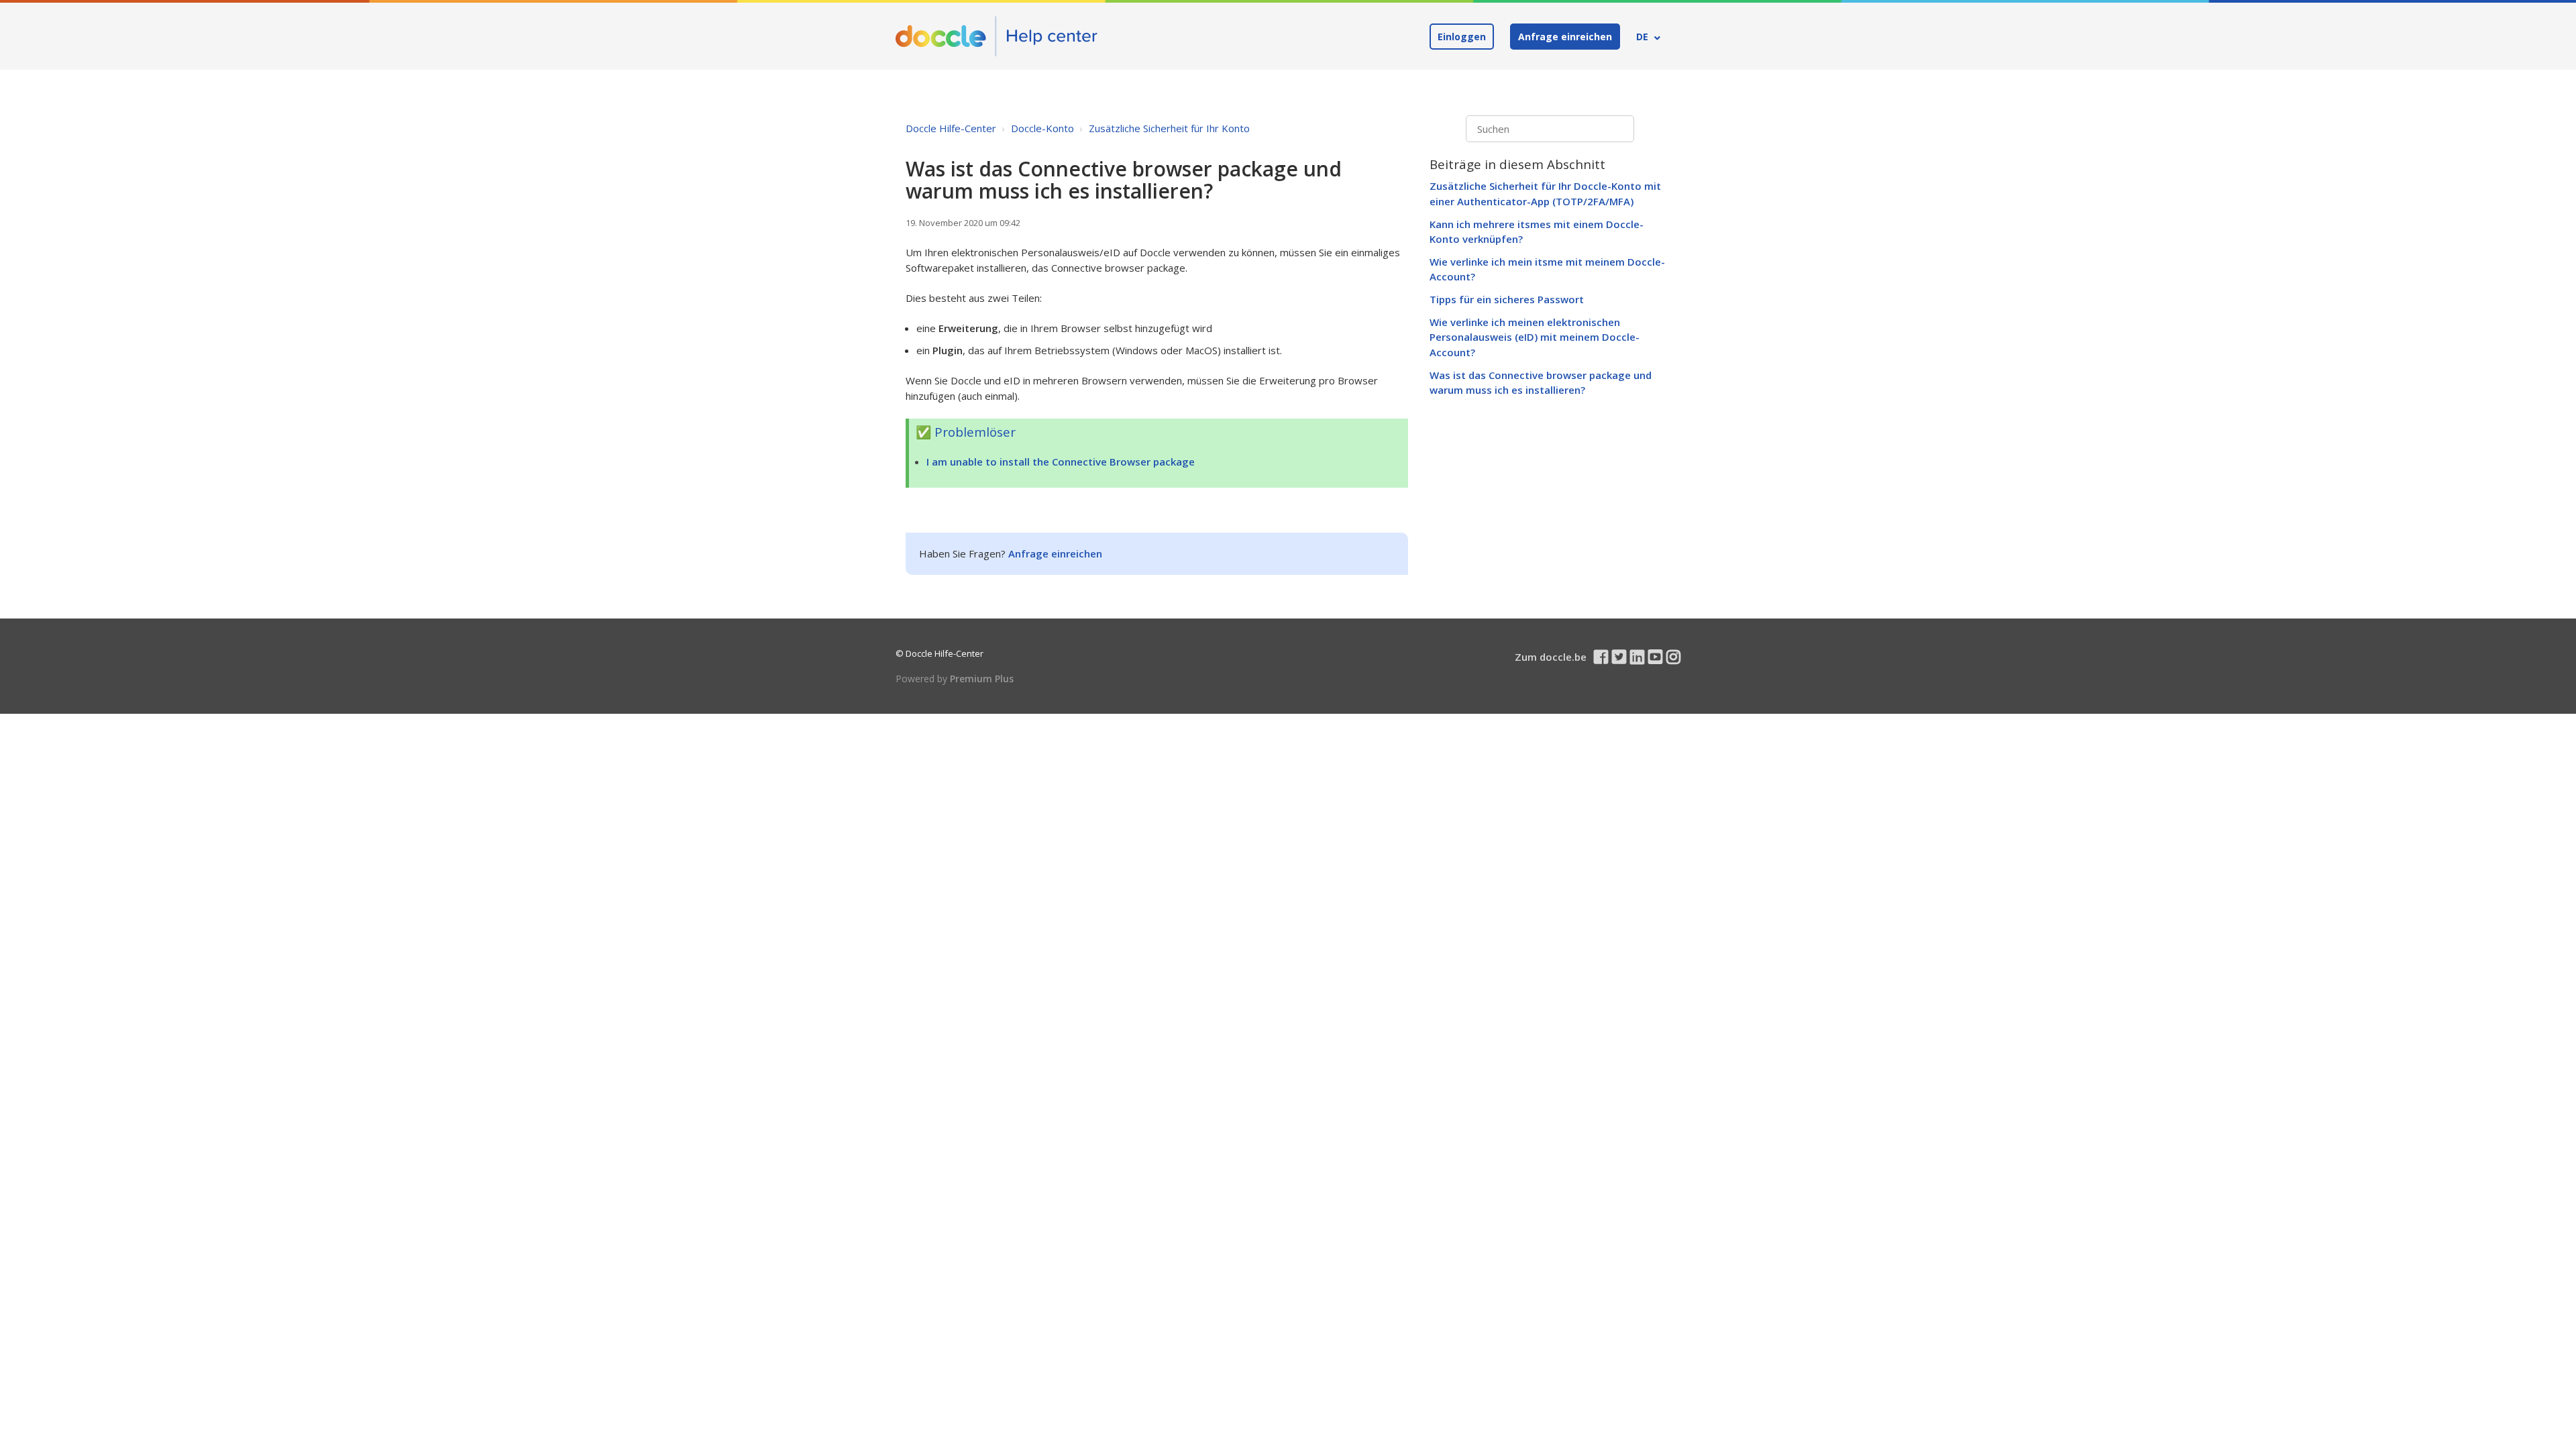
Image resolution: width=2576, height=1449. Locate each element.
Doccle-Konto (1042, 128)
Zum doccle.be (1551, 657)
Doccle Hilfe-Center (951, 128)
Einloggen (1462, 37)
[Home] (997, 36)
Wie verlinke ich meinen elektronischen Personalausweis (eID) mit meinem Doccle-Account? (1535, 337)
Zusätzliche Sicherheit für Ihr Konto (1169, 128)
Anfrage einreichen (1565, 37)
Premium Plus (982, 679)
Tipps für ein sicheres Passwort (1507, 299)
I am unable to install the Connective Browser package (1061, 462)
